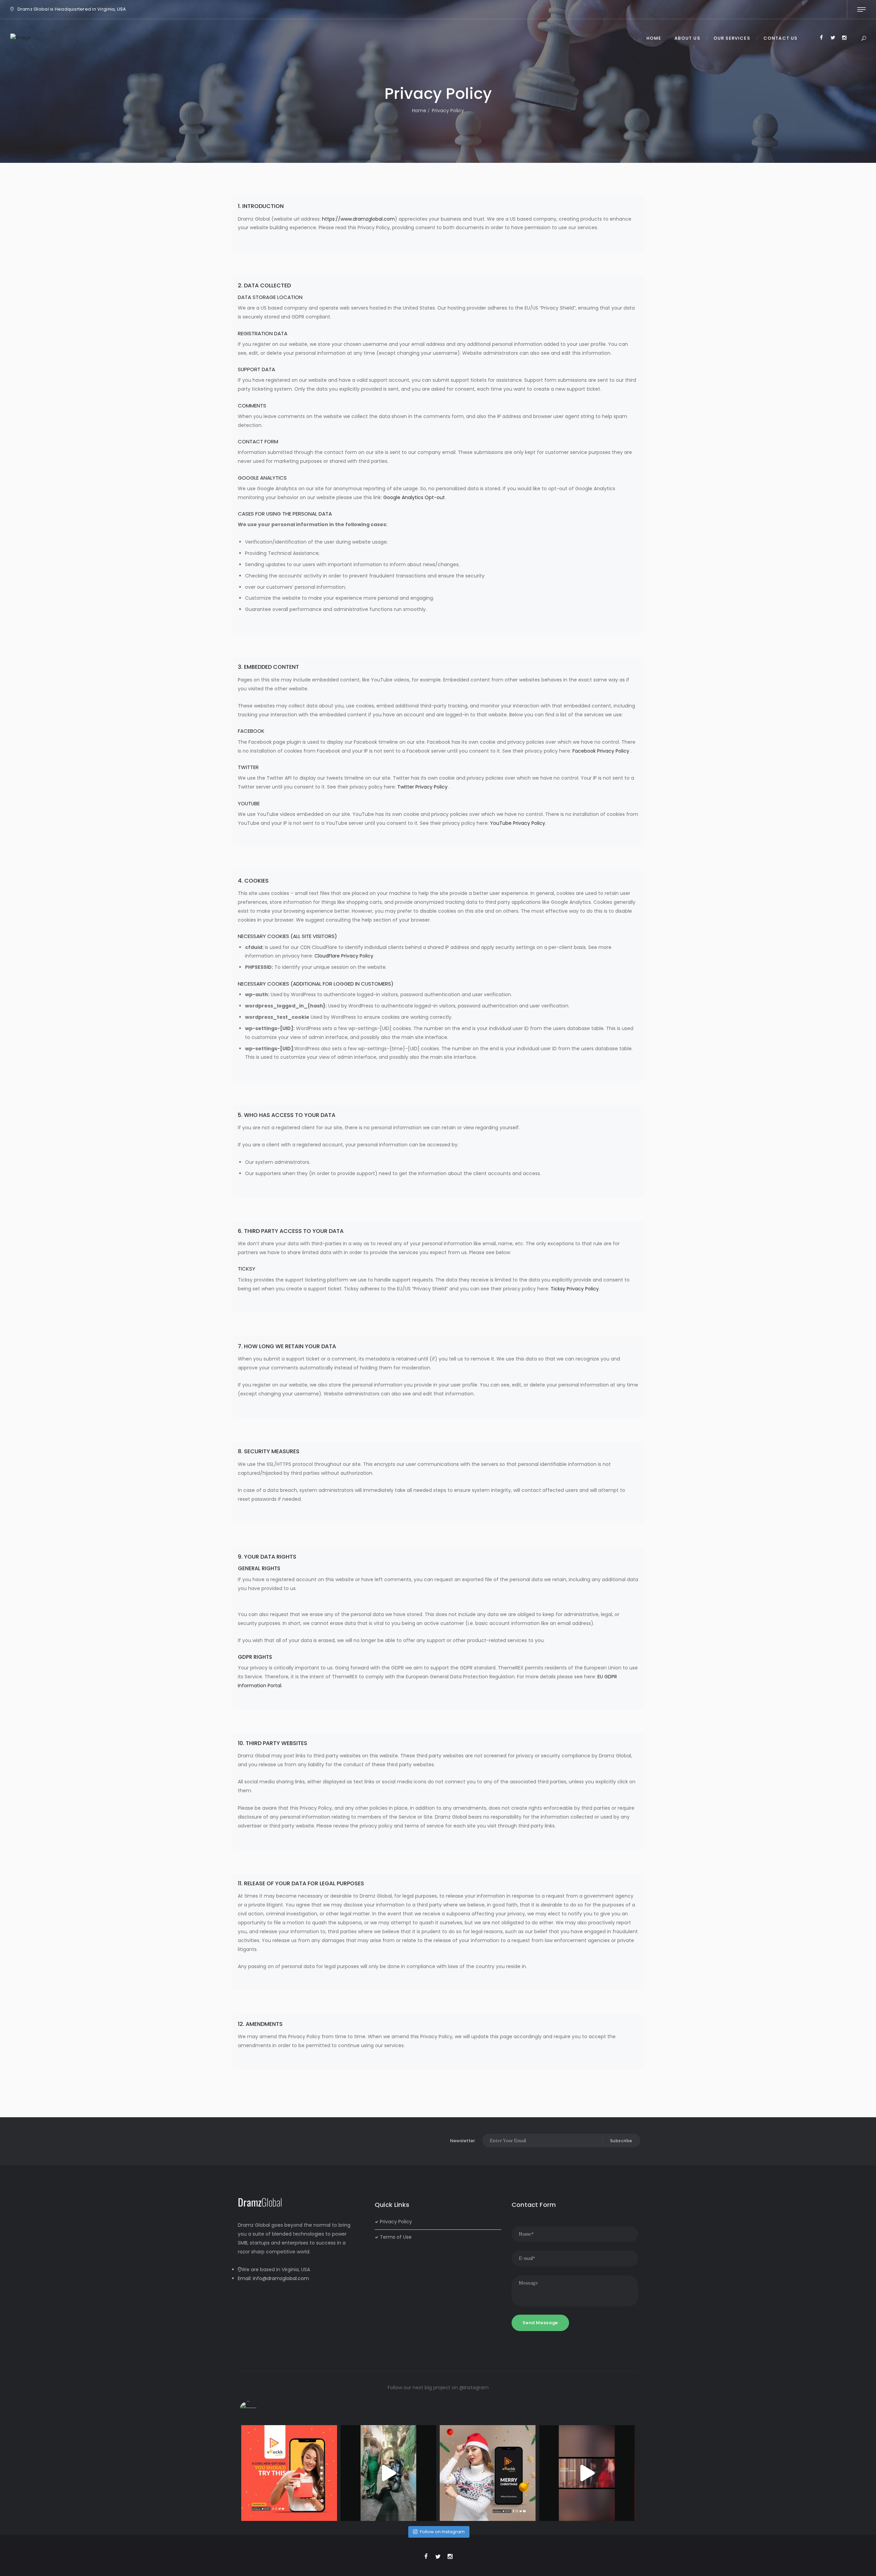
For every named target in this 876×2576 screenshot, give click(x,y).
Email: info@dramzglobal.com (273, 2278)
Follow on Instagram (442, 2532)
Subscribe (621, 2141)
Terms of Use (396, 2237)
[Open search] (864, 39)
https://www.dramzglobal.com (358, 219)
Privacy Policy (396, 2222)
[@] (258, 2410)
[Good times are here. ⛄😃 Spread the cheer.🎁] (488, 2473)
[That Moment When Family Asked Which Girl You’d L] (388, 2473)
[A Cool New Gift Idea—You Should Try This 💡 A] (289, 2473)
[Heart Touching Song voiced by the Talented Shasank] (587, 2473)
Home (419, 110)
